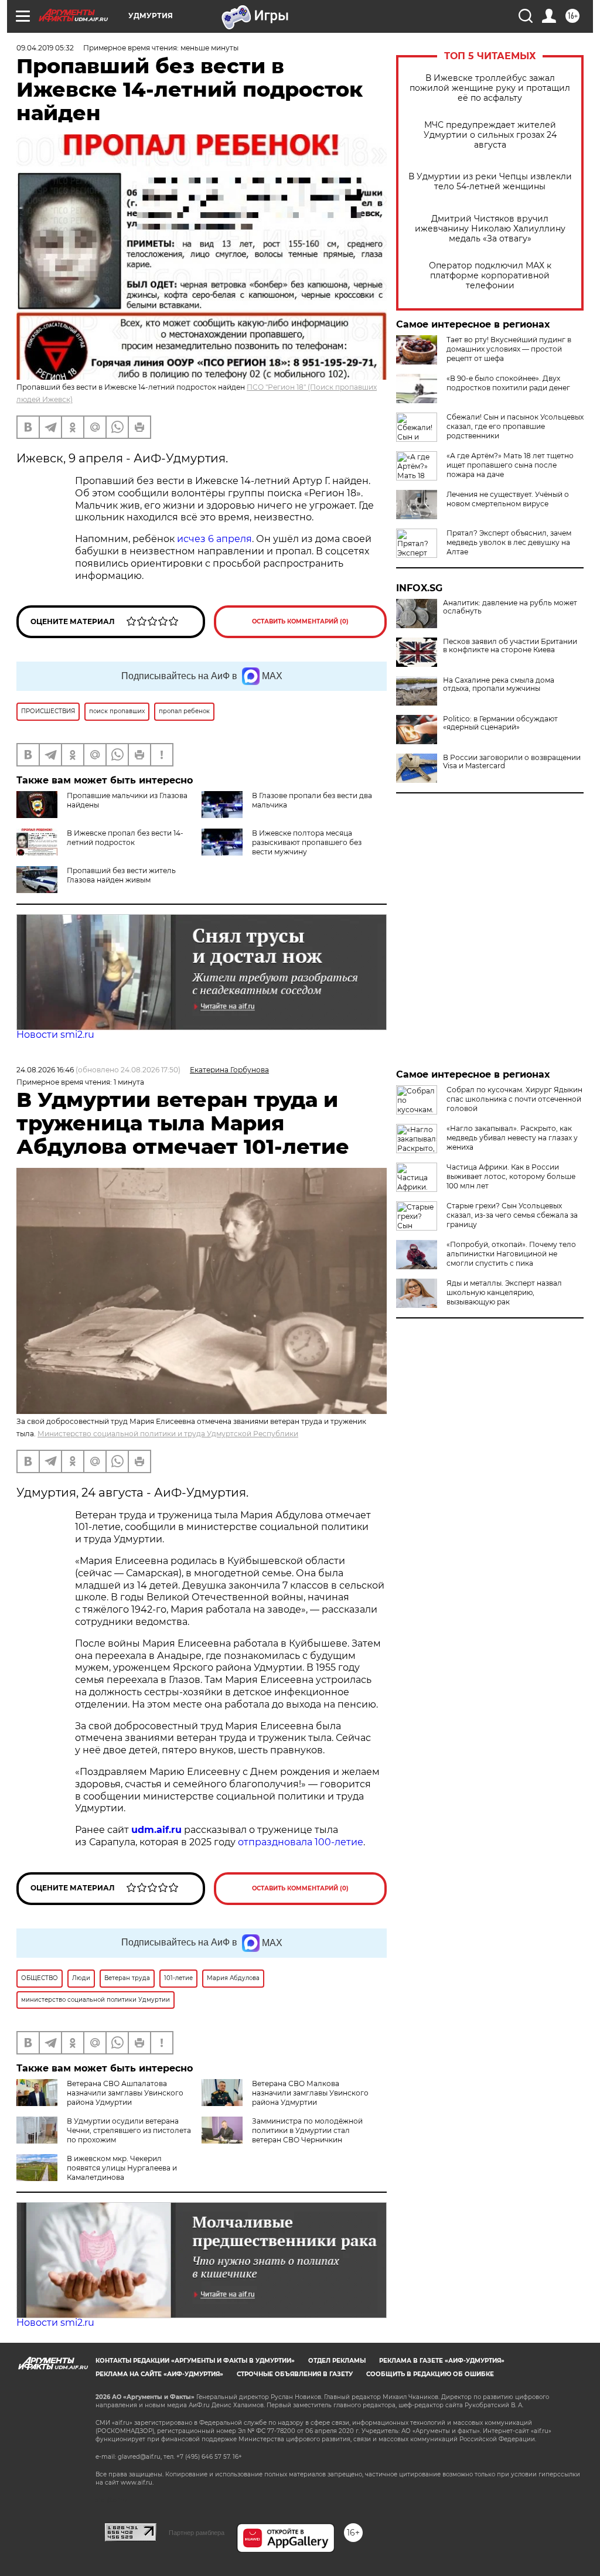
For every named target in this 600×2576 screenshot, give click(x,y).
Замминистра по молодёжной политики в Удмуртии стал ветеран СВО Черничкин (307, 2130)
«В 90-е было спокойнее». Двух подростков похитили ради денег (508, 383)
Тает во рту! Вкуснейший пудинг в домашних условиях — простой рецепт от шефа (509, 349)
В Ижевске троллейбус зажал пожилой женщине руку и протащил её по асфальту (490, 88)
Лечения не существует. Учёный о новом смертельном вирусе (508, 499)
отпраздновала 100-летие (301, 1842)
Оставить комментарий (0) (300, 621)
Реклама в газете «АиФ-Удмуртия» (442, 2361)
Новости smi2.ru (55, 1035)
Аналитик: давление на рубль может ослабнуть (510, 607)
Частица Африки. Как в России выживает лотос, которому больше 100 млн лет (511, 1176)
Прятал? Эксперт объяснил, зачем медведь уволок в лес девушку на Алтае (509, 542)
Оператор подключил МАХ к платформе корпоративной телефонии (490, 276)
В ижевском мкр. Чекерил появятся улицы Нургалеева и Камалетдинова (122, 2168)
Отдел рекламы (337, 2361)
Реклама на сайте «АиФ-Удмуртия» (159, 2374)
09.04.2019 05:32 (45, 48)
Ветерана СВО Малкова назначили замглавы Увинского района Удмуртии (310, 2093)
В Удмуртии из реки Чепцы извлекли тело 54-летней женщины (490, 182)
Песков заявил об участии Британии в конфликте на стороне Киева (510, 646)
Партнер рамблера (197, 2533)
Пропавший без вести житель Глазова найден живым (121, 875)
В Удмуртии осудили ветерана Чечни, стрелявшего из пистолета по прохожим (129, 2130)
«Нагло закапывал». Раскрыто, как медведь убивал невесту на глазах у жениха (512, 1138)
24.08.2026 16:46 (45, 1070)
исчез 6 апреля (214, 539)
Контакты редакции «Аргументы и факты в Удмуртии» (195, 2361)
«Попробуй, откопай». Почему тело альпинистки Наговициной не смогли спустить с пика (511, 1254)
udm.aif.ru (156, 1830)
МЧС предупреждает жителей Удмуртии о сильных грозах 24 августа (490, 135)
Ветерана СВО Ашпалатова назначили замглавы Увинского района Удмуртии (125, 2093)
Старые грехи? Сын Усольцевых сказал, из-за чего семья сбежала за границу (512, 1215)
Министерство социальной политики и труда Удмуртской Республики (168, 1434)
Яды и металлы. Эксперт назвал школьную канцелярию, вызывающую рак (504, 1292)
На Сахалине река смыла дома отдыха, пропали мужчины (499, 684)
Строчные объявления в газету (295, 2374)
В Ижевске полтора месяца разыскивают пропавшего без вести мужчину (307, 842)
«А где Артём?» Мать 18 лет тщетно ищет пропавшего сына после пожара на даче (510, 465)
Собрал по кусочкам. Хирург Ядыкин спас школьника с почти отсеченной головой (514, 1099)
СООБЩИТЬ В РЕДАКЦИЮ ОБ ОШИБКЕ (430, 2374)
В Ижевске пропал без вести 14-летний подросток (125, 838)
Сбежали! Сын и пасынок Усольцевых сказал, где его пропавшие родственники (515, 426)
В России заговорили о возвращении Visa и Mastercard (512, 762)
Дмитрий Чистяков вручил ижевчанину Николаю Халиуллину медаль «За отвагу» (490, 229)
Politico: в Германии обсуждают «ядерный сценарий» (500, 723)
